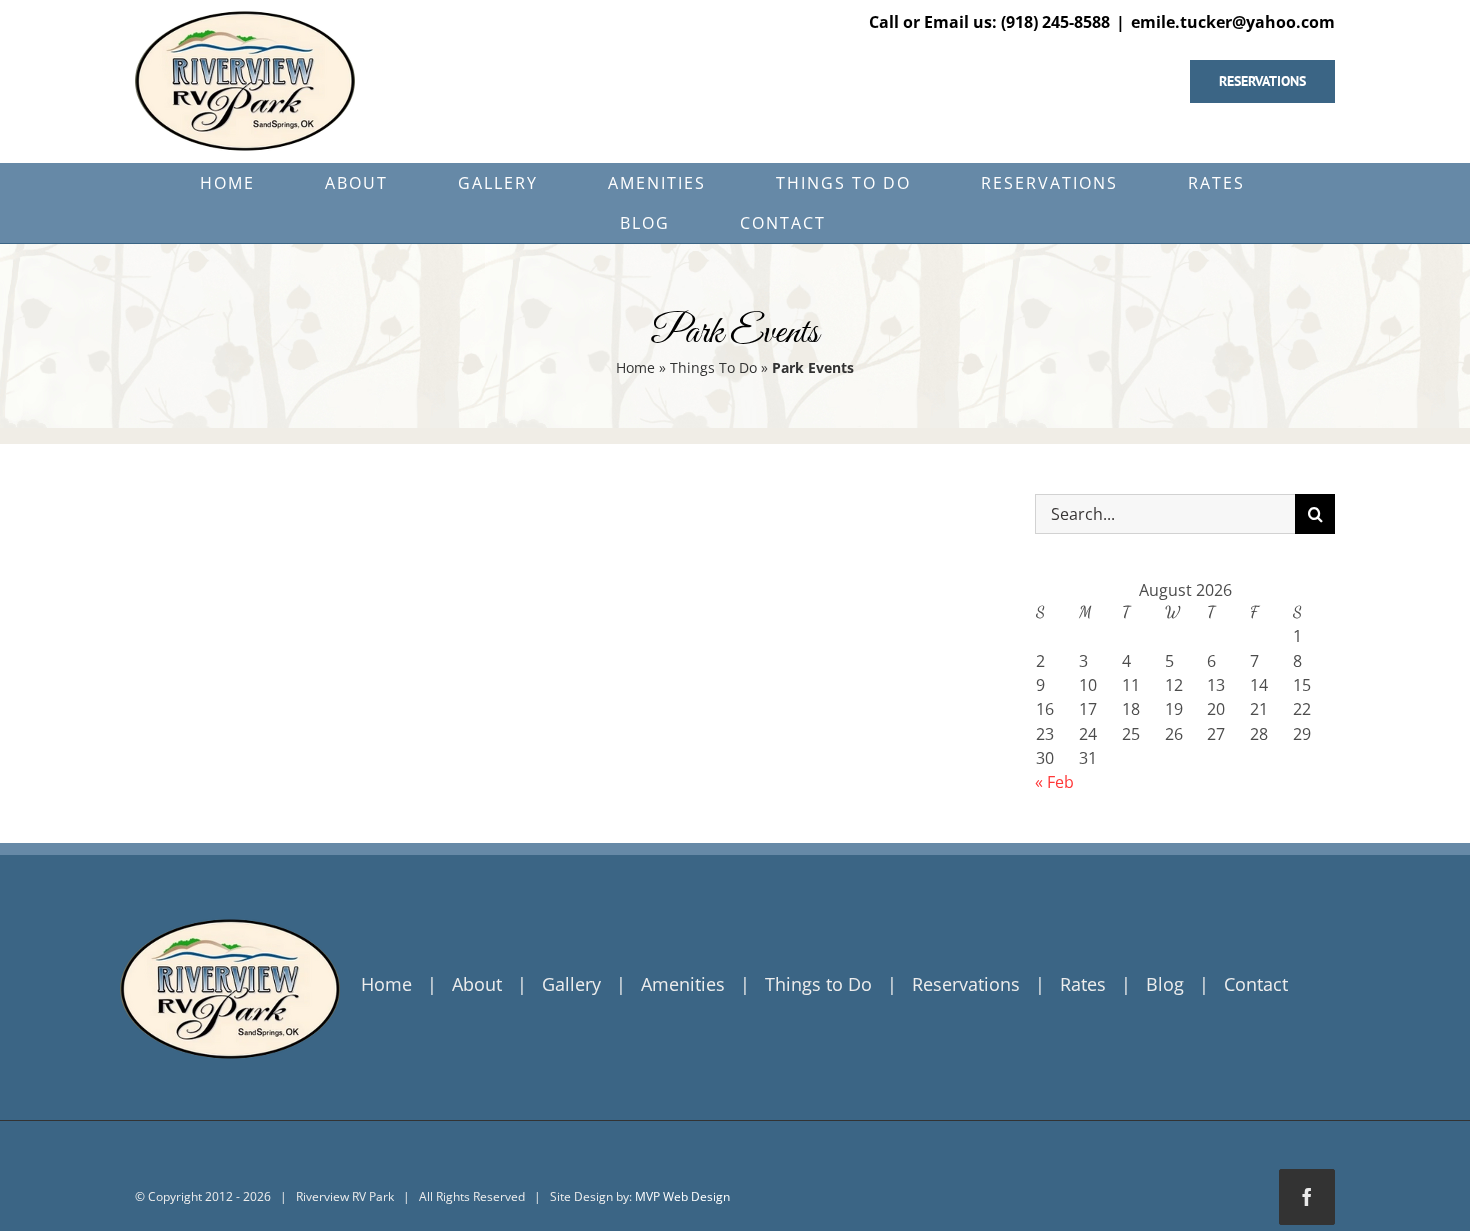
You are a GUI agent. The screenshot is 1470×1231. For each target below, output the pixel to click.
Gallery (571, 984)
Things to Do (818, 984)
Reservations (966, 984)
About (477, 984)
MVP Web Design (682, 1196)
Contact (1256, 984)
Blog (1165, 984)
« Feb (1054, 782)
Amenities (683, 984)
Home (635, 367)
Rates (1083, 984)
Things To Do (713, 367)
